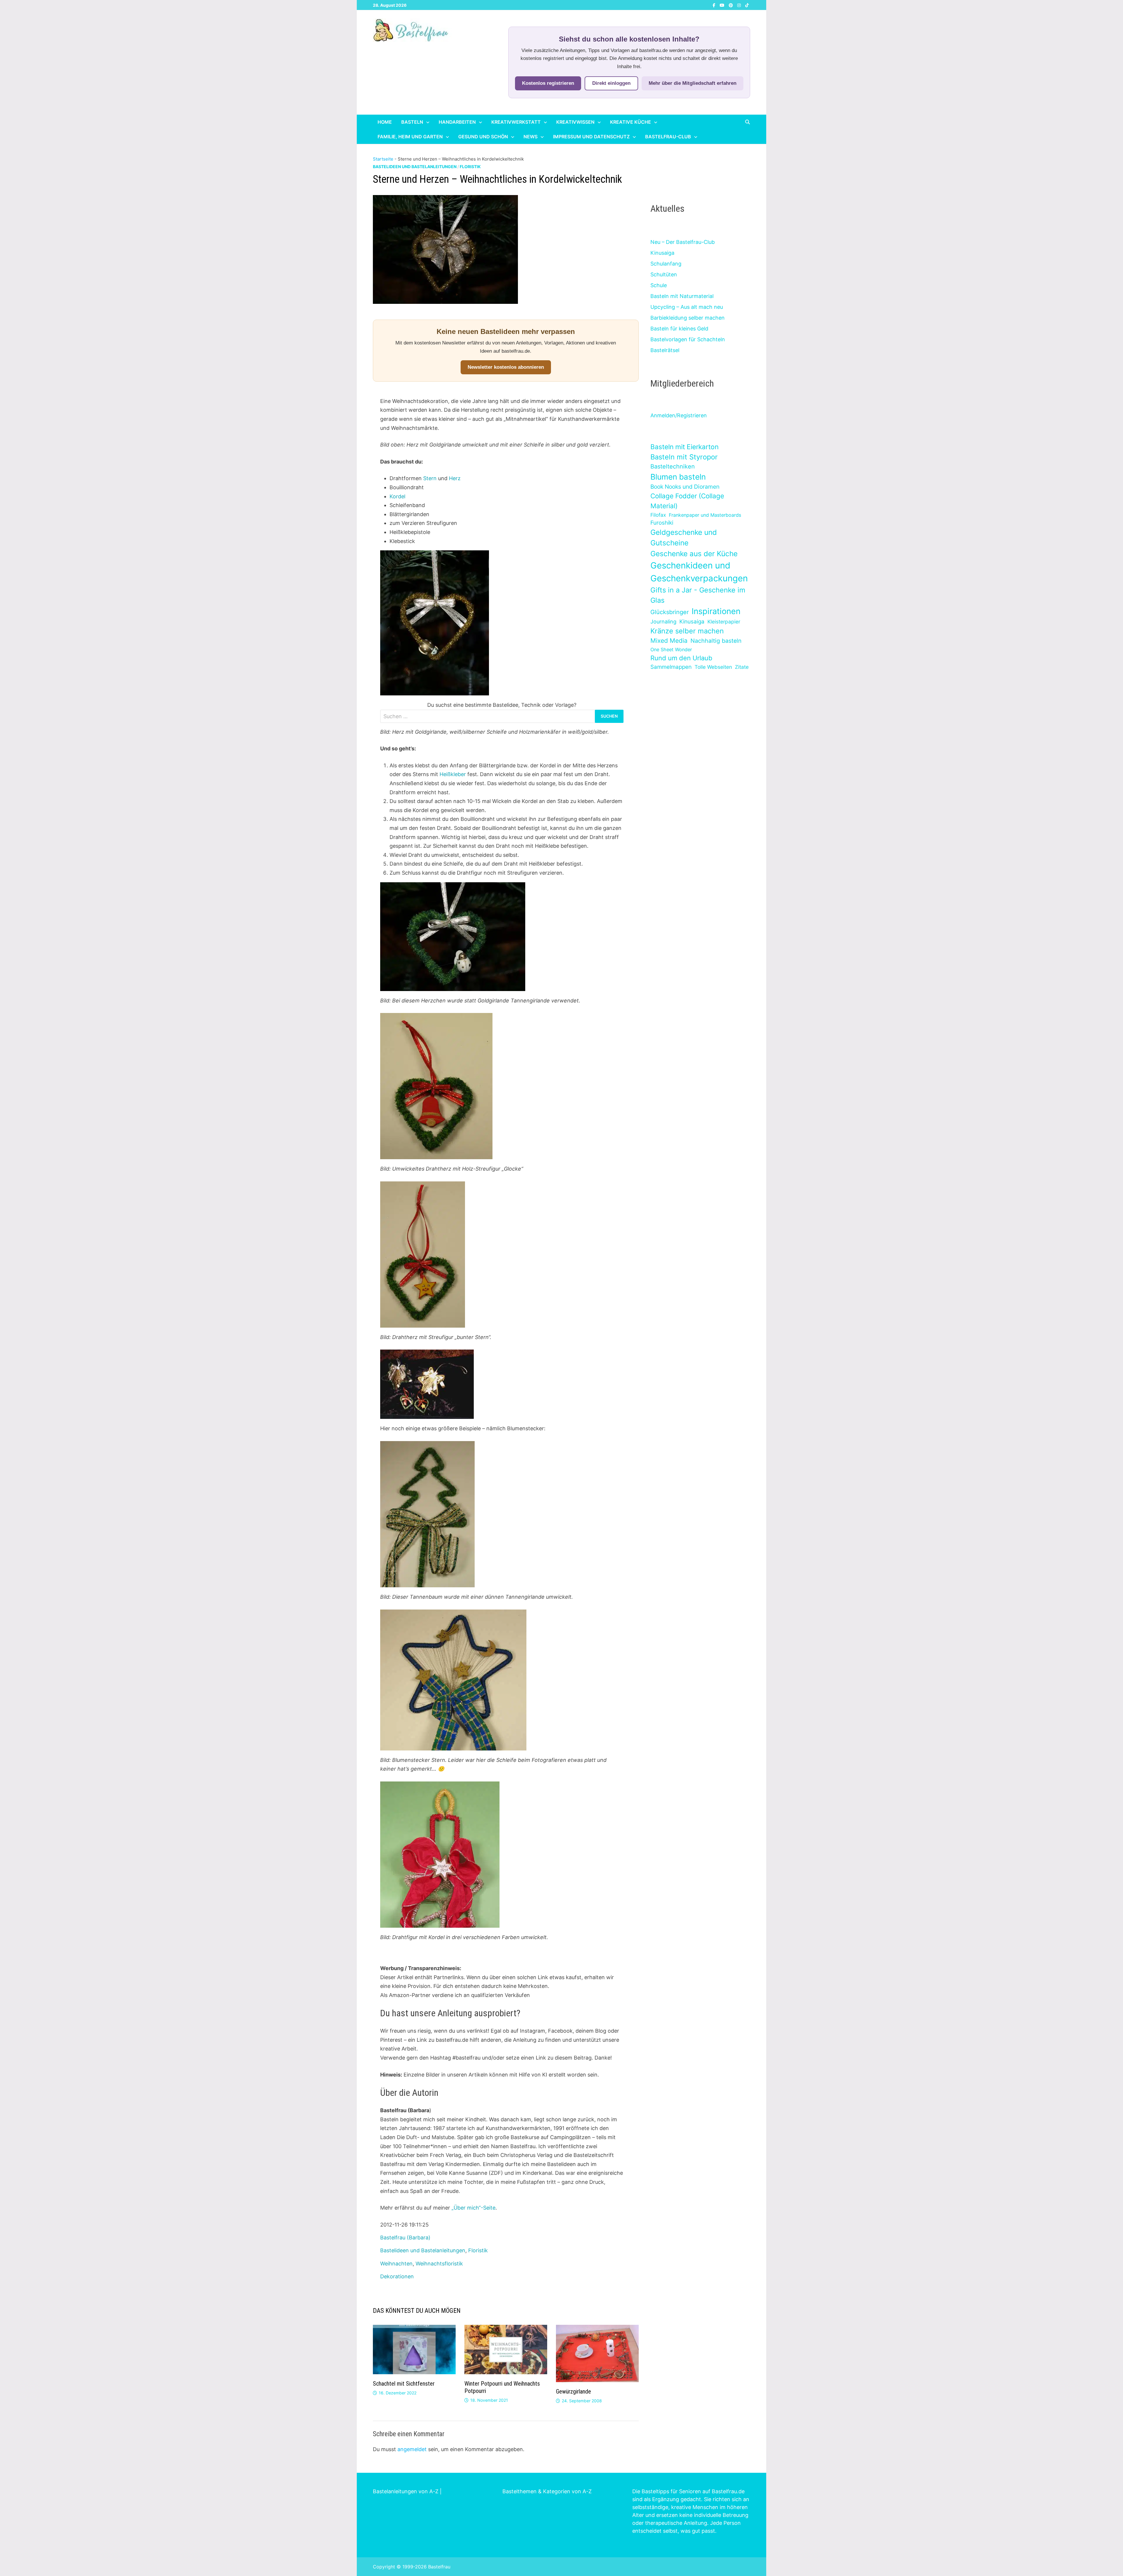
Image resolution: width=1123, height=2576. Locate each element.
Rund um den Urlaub (681, 658)
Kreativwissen (575, 122)
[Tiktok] (747, 5)
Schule (659, 285)
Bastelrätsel (665, 350)
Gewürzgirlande (573, 2391)
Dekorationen (397, 2276)
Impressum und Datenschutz (591, 137)
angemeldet (412, 2449)
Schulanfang (666, 264)
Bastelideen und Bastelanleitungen (415, 167)
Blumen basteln (678, 477)
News (531, 137)
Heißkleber (453, 774)
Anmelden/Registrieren (679, 415)
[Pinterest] (732, 5)
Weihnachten (396, 2264)
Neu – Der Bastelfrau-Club (683, 242)
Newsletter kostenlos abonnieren (506, 367)
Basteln (412, 122)
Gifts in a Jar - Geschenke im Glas (698, 595)
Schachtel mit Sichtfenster (404, 2384)
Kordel (397, 496)
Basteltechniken (673, 466)
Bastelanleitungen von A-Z (406, 2491)
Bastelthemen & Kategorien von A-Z (547, 2491)
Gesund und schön (483, 137)
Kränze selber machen (687, 631)
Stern (430, 478)
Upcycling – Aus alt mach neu (687, 307)
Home (385, 122)
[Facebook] (715, 5)
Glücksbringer (670, 612)
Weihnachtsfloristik (439, 2264)
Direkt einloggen (611, 83)
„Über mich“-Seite (473, 2208)
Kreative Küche (631, 122)
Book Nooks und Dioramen (685, 487)
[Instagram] (740, 5)
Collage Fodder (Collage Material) (687, 501)
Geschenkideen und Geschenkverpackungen (699, 572)
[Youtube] (723, 5)
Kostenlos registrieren (548, 83)
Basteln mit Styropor (684, 457)
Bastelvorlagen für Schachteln (688, 339)
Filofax (658, 515)
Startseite (383, 159)
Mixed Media (669, 641)
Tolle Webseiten (713, 667)
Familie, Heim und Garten (410, 137)
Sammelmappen (671, 667)
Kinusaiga (662, 253)
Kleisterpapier (724, 622)
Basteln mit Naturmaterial (682, 296)
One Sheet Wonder (671, 649)
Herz (455, 478)
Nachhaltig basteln (716, 641)
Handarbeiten (457, 122)
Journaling (663, 622)
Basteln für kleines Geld (679, 329)
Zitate (742, 667)
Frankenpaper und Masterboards (705, 515)
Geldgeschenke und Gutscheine (684, 538)
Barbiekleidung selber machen (688, 318)
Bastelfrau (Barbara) (405, 2238)
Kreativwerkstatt (516, 122)
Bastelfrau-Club (668, 137)
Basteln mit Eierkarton (684, 447)
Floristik (470, 167)
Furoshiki (662, 523)
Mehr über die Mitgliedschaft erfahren (693, 83)
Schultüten (664, 274)
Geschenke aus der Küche (694, 554)
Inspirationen (716, 611)
